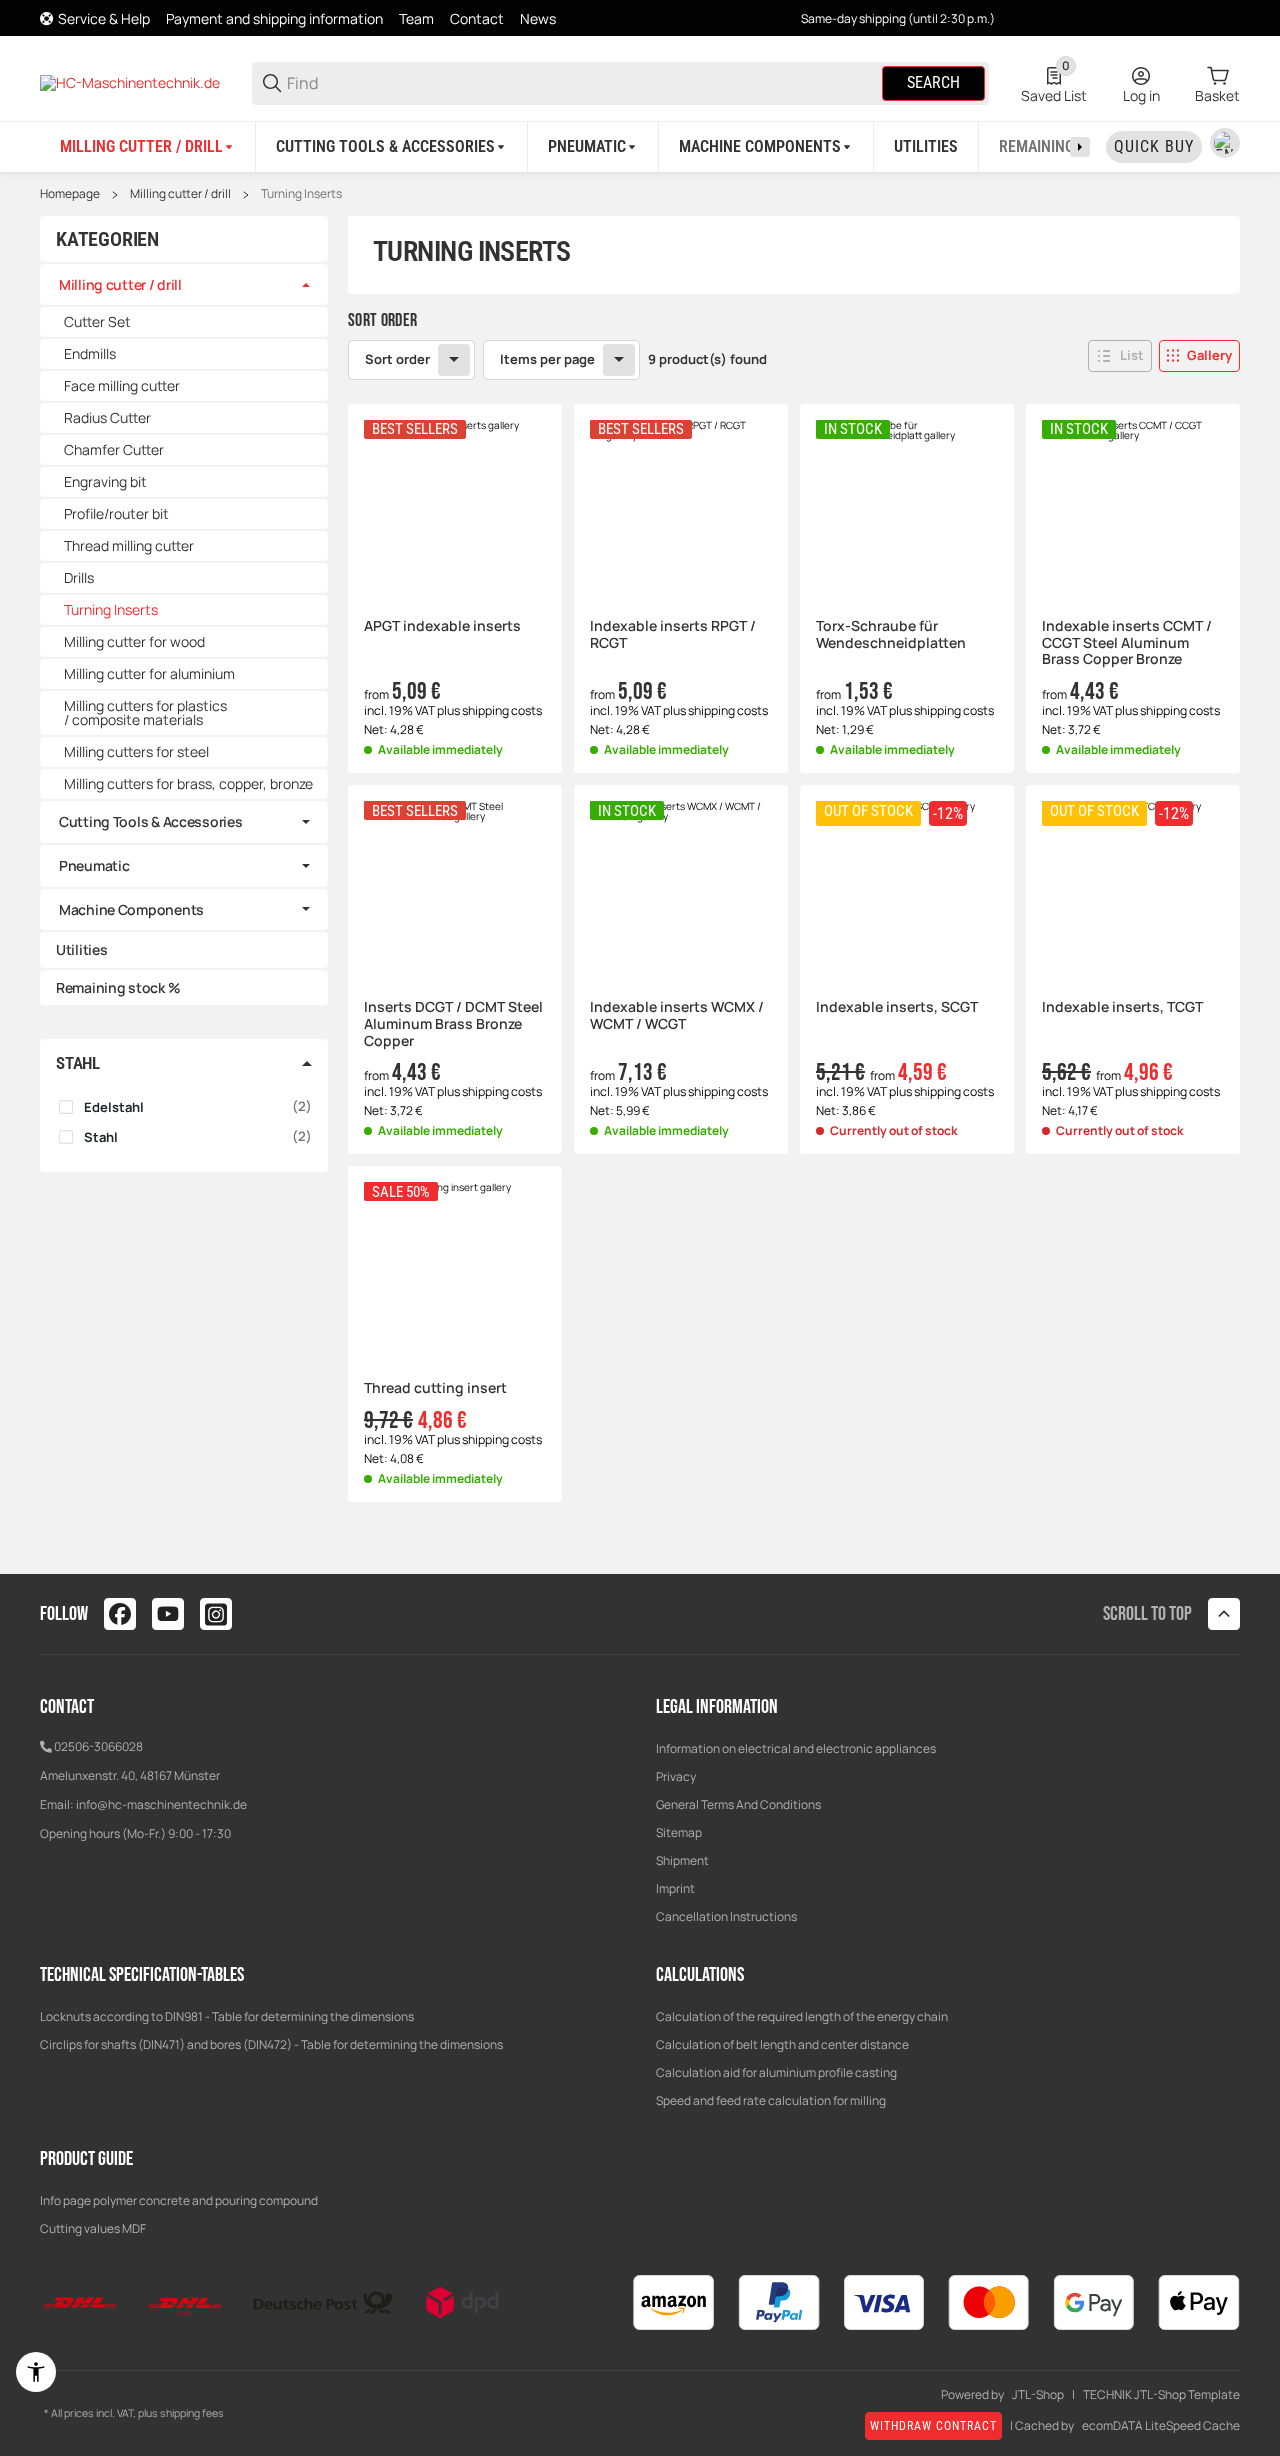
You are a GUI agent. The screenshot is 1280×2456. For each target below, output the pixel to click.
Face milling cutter (122, 385)
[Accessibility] (36, 2372)
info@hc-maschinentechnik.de (161, 1804)
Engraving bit (105, 481)
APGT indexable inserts (442, 626)
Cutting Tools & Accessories (150, 821)
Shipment (682, 1860)
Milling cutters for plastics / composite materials (145, 712)
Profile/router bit (116, 513)
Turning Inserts (301, 194)
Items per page (547, 359)
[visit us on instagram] (216, 1614)
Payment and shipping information (274, 18)
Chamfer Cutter (114, 449)
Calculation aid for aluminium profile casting (776, 2072)
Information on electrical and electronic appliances (796, 1748)
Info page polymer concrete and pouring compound (179, 2200)
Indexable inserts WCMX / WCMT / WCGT (677, 1016)
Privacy (676, 1776)
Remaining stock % (118, 987)
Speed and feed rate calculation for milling (771, 2100)
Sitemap (679, 1832)
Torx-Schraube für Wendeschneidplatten (891, 635)
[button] (1120, 356)
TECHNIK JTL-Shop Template (1161, 2395)
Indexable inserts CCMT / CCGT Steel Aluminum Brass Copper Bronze (1127, 643)
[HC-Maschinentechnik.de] (130, 81)
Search (933, 82)
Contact (477, 18)
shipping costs (502, 710)
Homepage (70, 194)
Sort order (397, 359)
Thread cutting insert (435, 1388)
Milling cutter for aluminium (149, 673)
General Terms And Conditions (738, 1804)
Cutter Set (97, 321)
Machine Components (131, 909)
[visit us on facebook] (120, 1614)
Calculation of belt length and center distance (782, 2044)
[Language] (1225, 143)
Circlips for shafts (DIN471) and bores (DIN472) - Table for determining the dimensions (271, 2044)
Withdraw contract (933, 2426)
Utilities (81, 949)
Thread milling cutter (129, 545)
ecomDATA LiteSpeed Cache (1161, 2426)
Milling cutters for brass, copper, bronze (188, 783)
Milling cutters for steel (136, 751)
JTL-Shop (1038, 2395)
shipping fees (192, 2413)
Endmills (90, 353)
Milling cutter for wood (134, 641)
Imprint (675, 1888)
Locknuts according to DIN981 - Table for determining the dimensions (227, 2016)
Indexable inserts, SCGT (897, 1007)
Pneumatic (94, 865)
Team (416, 18)
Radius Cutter (107, 417)
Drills (79, 577)
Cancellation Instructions (726, 1916)
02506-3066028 (98, 1746)
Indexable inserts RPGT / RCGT (673, 635)
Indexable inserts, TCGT (1122, 1007)
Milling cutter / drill (180, 194)
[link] (184, 285)
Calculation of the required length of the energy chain (802, 2016)
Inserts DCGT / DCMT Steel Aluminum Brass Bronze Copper (453, 1024)
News (538, 18)
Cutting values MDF (93, 2228)
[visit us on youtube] (168, 1614)
